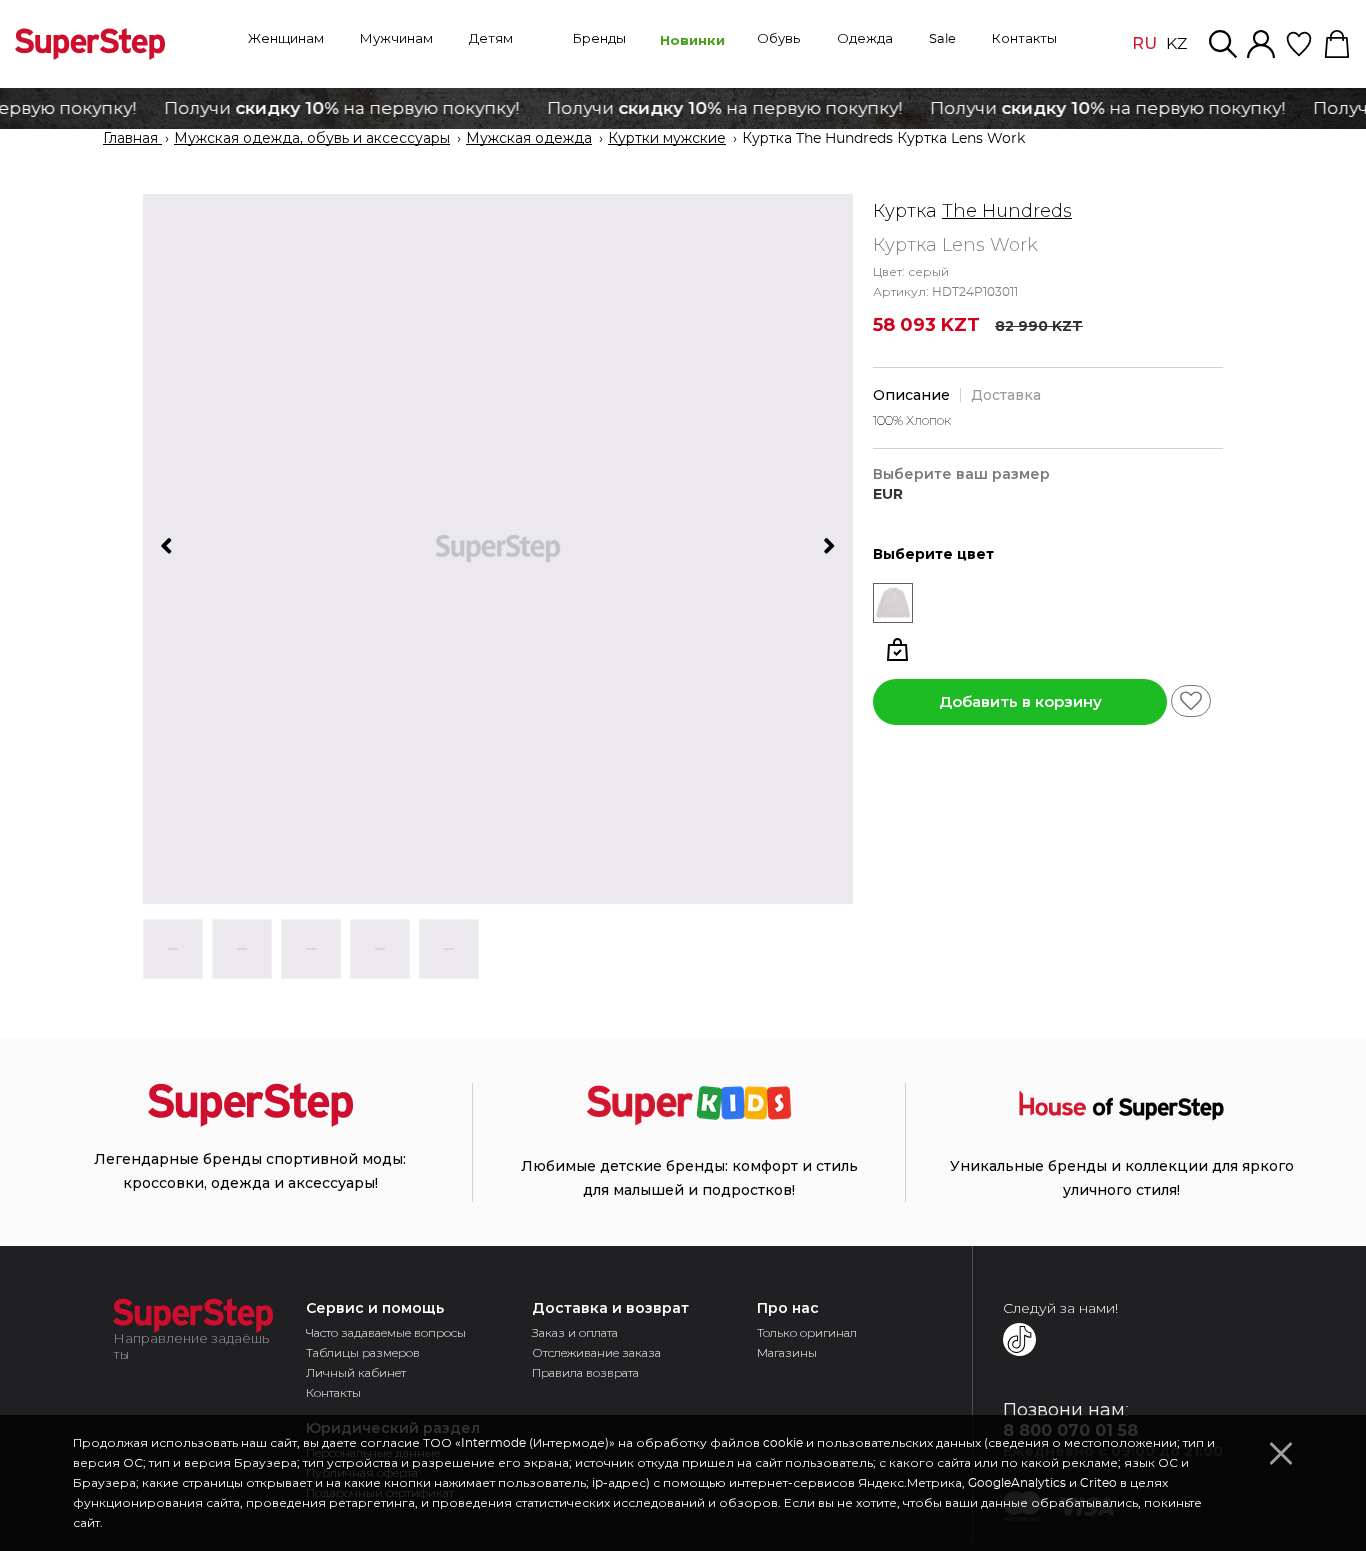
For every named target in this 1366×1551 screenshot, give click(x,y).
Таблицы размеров (363, 1352)
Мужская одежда (529, 139)
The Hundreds (1007, 211)
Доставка (1006, 395)
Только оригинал (807, 1332)
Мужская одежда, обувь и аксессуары (312, 139)
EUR (888, 494)
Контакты (333, 1392)
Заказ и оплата (575, 1332)
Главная (132, 139)
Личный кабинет (356, 1372)
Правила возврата (585, 1372)
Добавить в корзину (1020, 701)
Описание (911, 395)
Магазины (787, 1352)
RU (1144, 43)
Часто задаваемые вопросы (386, 1332)
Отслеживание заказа (596, 1352)
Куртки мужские (667, 139)
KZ (1176, 44)
